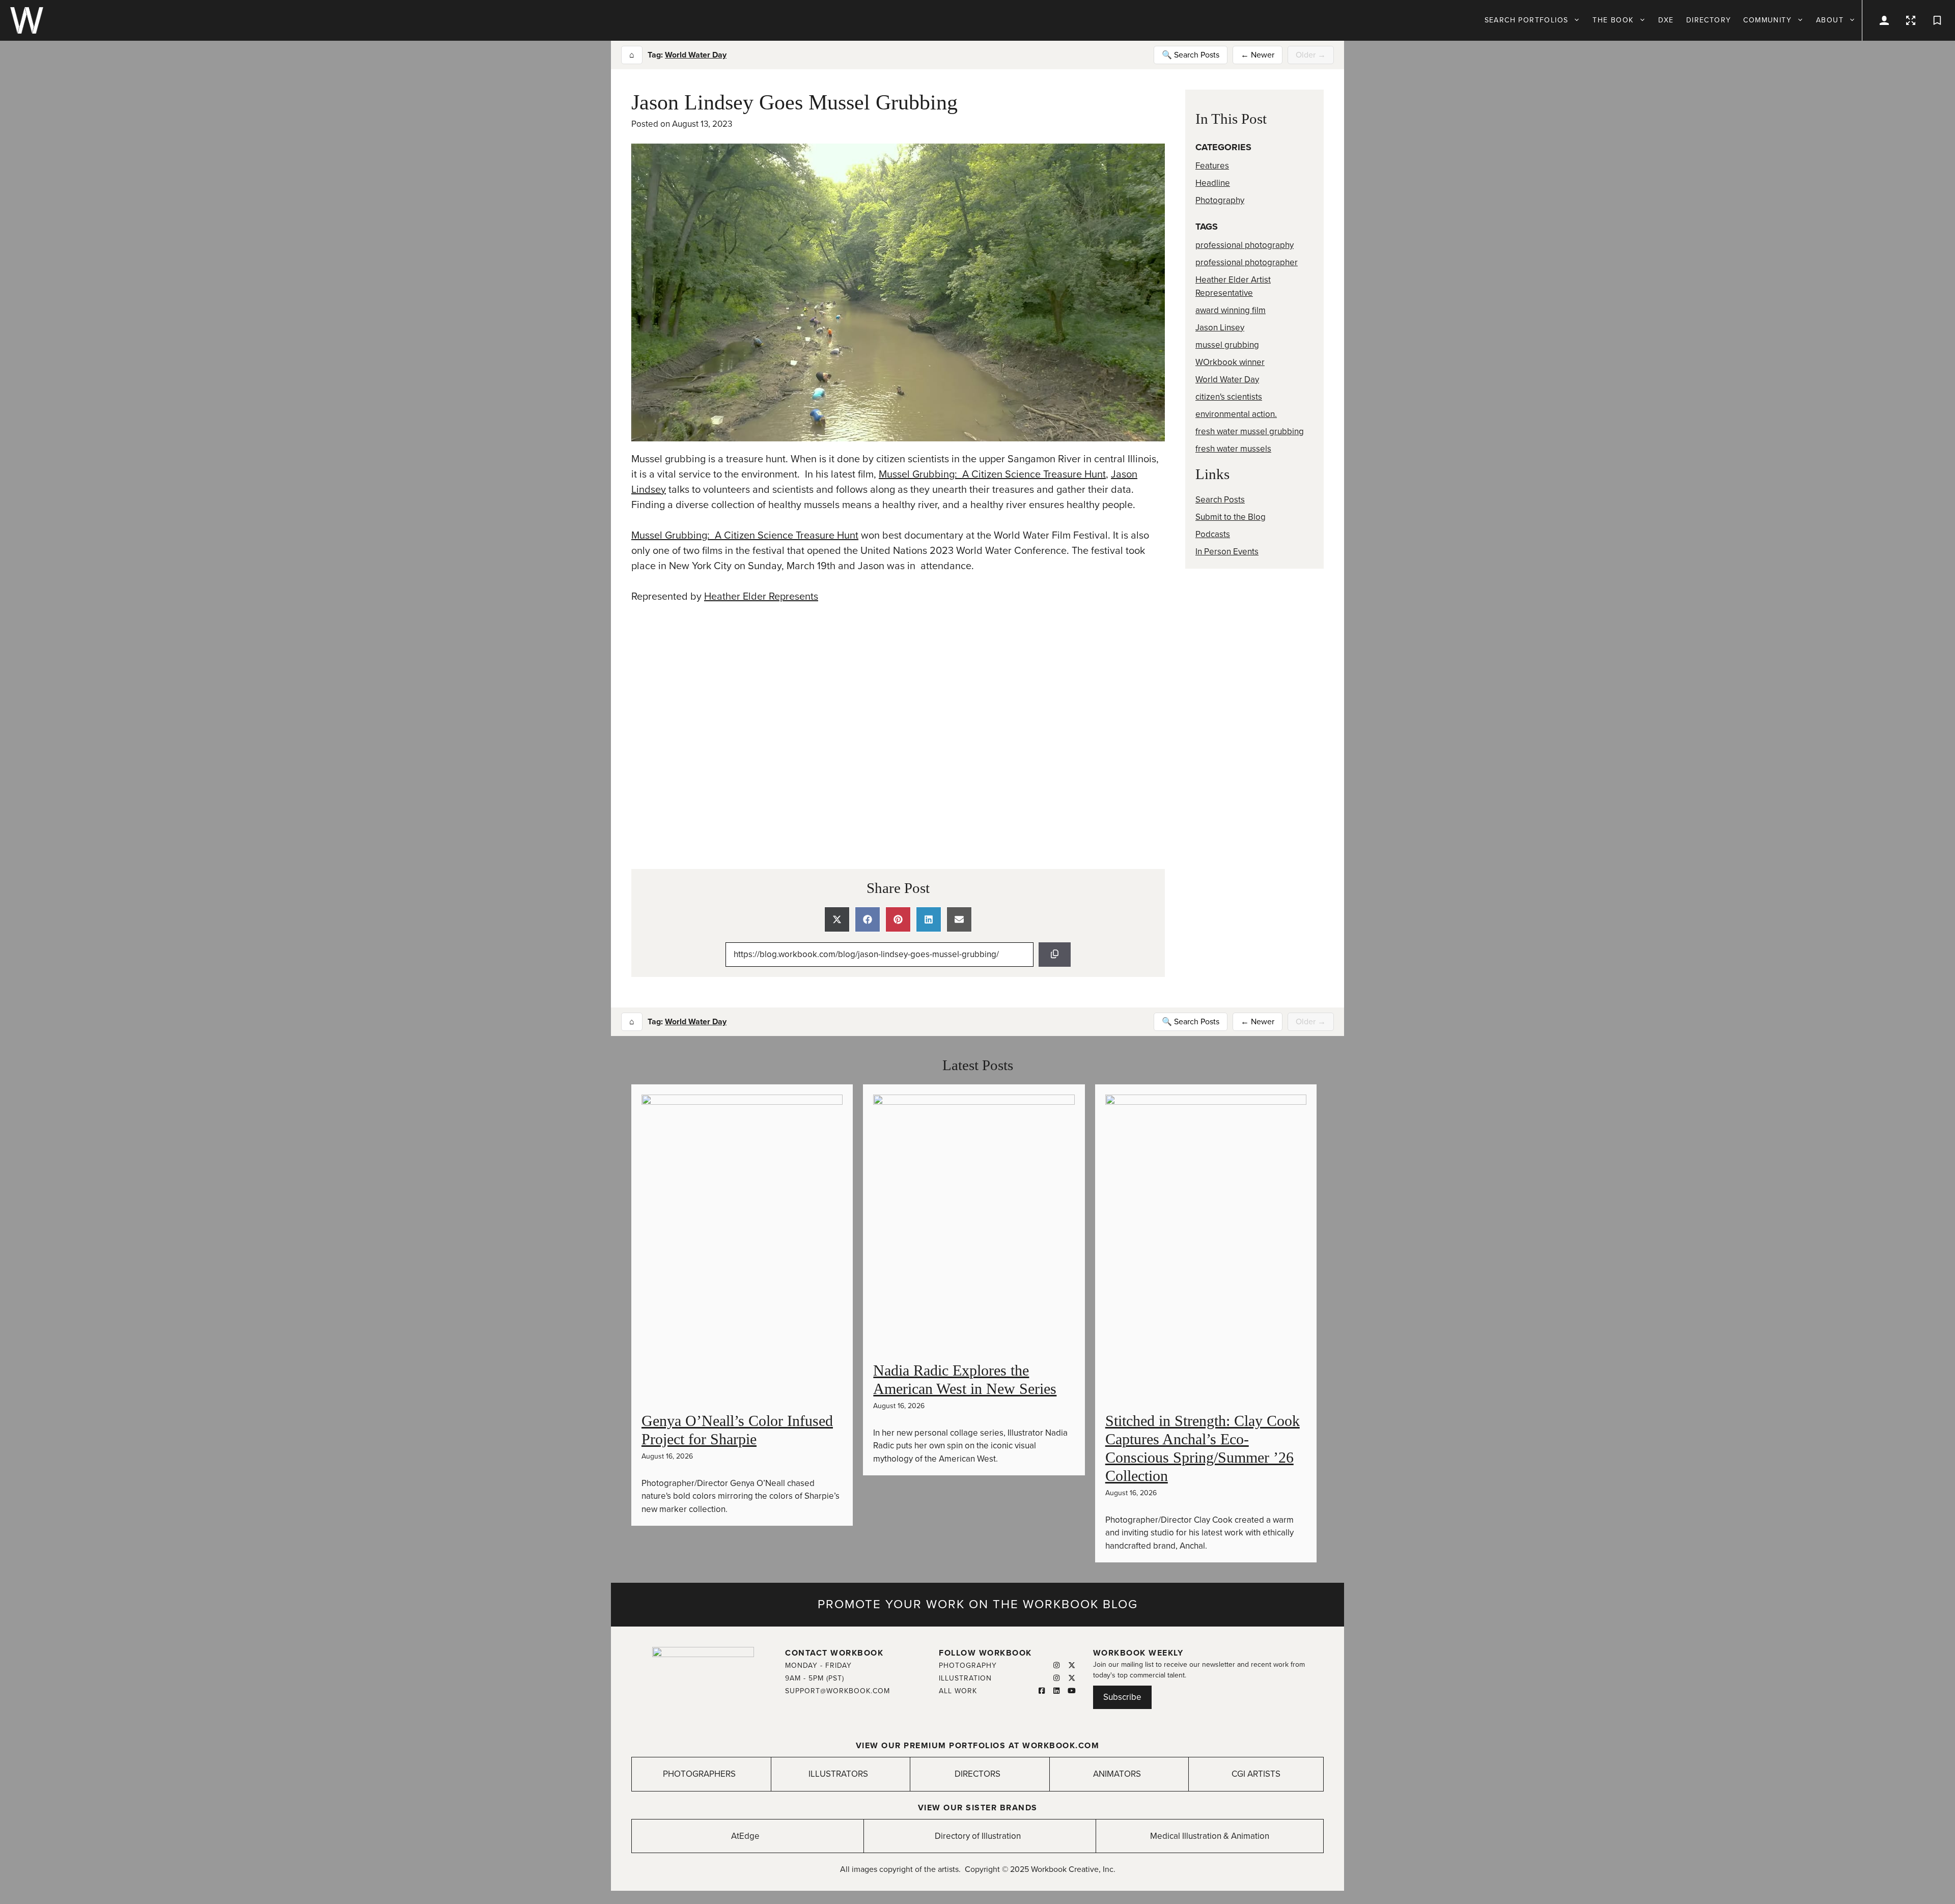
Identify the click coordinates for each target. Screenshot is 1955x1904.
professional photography (1245, 245)
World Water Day (696, 55)
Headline (1213, 183)
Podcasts (1213, 534)
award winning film (1231, 310)
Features (1212, 166)
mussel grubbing (1227, 345)
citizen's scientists (1229, 397)
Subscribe (1122, 1697)
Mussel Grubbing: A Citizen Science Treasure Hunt (992, 474)
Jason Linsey (1220, 328)
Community (1767, 20)
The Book (1613, 20)
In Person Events (1227, 552)
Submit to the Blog (1231, 517)
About (1830, 20)
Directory (1709, 20)
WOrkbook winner (1230, 362)
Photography (1220, 200)
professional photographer (1247, 262)
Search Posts (1220, 500)
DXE (1666, 20)
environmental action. (1236, 414)
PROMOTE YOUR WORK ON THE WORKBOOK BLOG (978, 1604)
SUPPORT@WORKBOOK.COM (837, 1691)
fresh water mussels (1233, 449)
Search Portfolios (1527, 20)
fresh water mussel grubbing (1250, 431)
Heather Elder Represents (761, 597)
